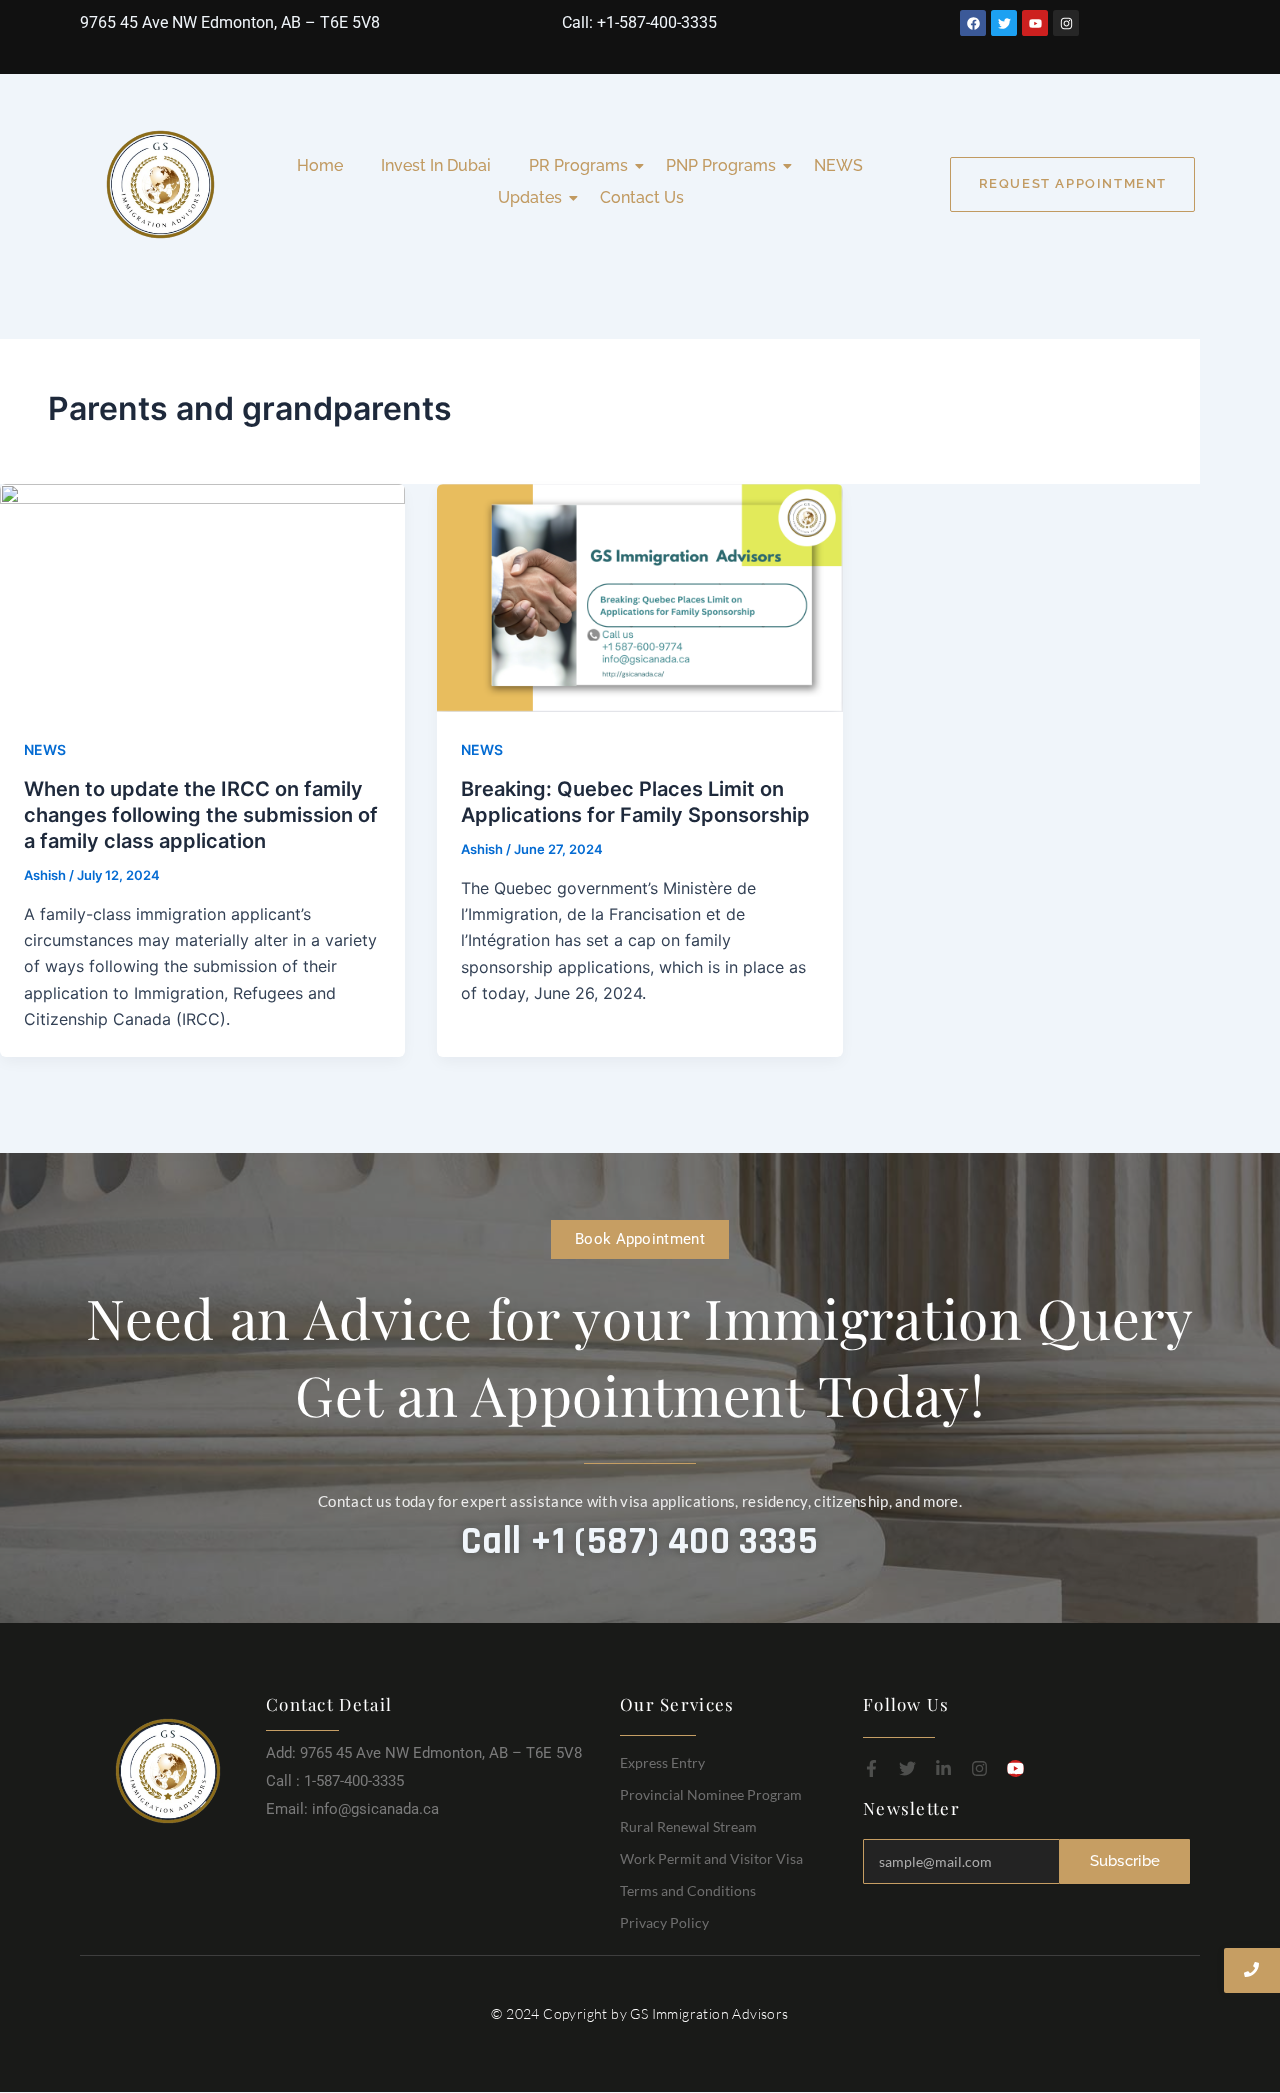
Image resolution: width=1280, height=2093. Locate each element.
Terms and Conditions (688, 1890)
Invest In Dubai (436, 165)
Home (320, 165)
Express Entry (662, 1762)
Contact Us (642, 197)
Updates (530, 197)
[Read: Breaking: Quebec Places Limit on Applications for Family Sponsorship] (639, 598)
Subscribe (1125, 1861)
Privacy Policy (664, 1922)
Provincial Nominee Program (711, 1794)
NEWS (838, 165)
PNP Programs (721, 165)
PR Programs (578, 165)
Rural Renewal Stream (688, 1826)
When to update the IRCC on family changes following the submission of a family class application (201, 815)
